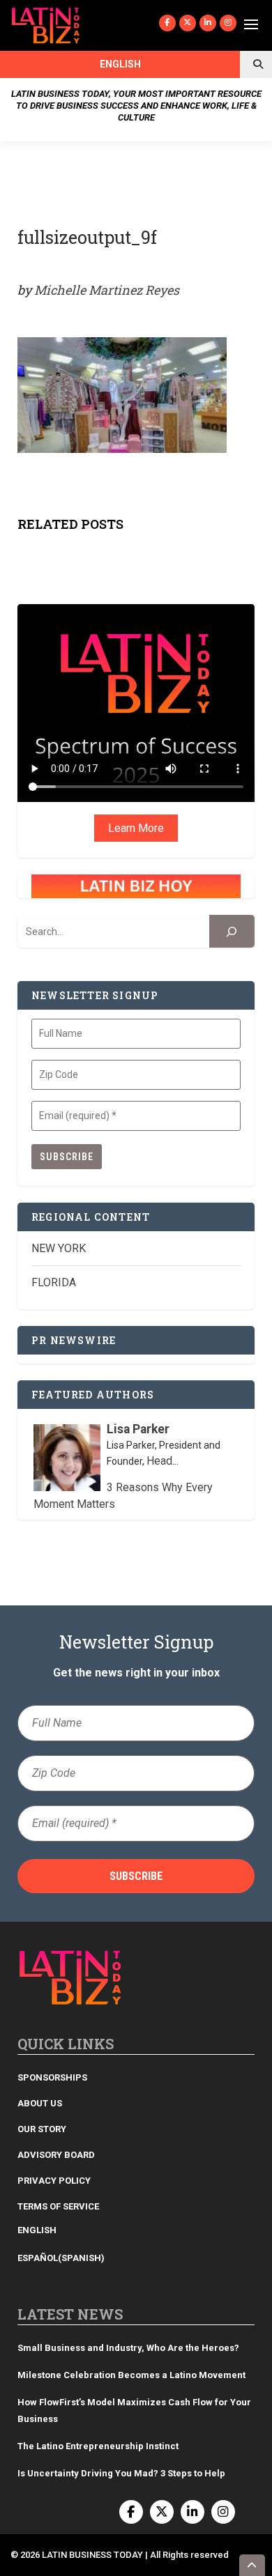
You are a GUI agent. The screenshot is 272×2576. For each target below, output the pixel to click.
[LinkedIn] (208, 23)
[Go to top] (252, 2565)
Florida (54, 1282)
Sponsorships (52, 2077)
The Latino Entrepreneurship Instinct (98, 2446)
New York (59, 1248)
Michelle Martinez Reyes (107, 290)
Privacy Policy (54, 2181)
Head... (163, 1461)
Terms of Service (58, 2206)
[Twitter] (188, 23)
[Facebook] (167, 23)
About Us (40, 2103)
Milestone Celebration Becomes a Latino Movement (133, 2375)
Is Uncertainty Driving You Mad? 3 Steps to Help (121, 2473)
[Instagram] (228, 23)
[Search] (232, 931)
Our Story (42, 2129)
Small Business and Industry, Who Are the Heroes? (128, 2348)
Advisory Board (56, 2155)
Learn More (136, 828)
